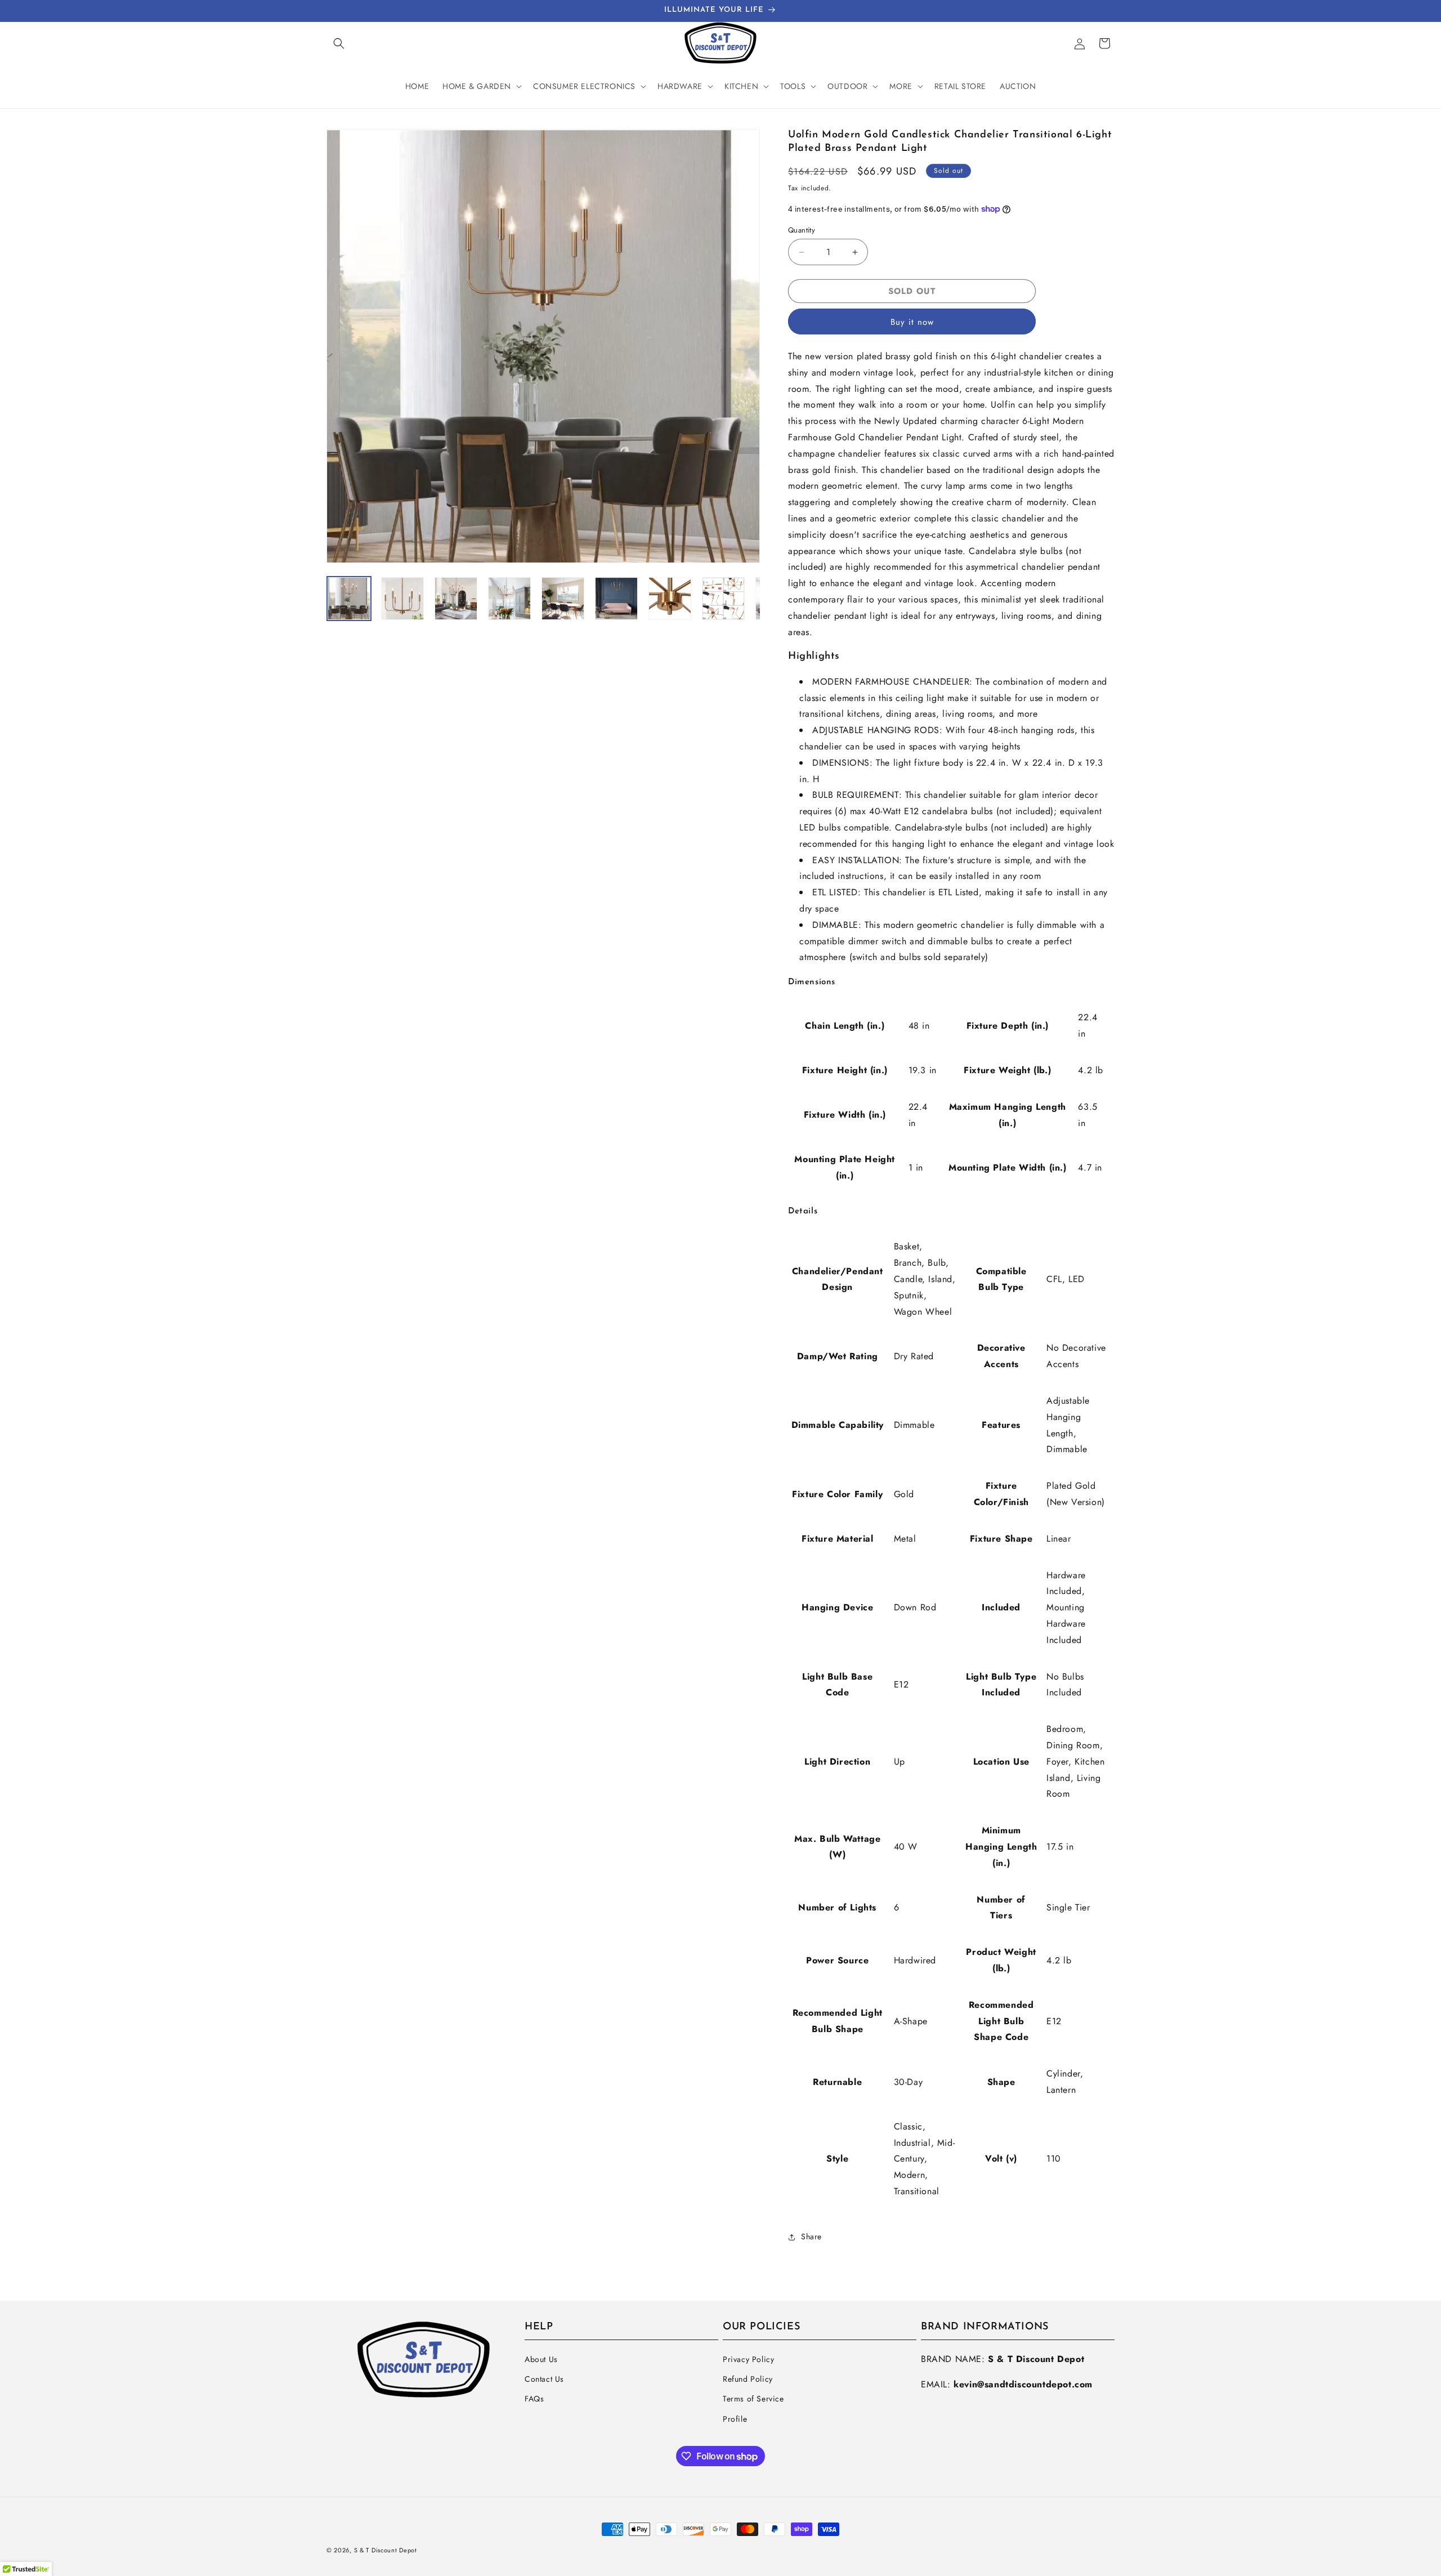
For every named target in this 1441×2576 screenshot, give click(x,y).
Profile (735, 2419)
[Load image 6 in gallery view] (616, 599)
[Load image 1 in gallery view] (349, 599)
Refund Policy (748, 2379)
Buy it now (912, 322)
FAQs (534, 2399)
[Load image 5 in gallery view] (563, 599)
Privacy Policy (748, 2359)
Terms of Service (753, 2399)
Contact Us (544, 2379)
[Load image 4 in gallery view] (509, 599)
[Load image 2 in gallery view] (402, 599)
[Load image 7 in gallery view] (670, 599)
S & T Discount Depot (386, 2550)
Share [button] (811, 2236)
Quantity (802, 230)
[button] (339, 43)
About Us (541, 2359)
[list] (543, 347)
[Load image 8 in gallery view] (723, 599)
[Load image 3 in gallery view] (456, 599)
